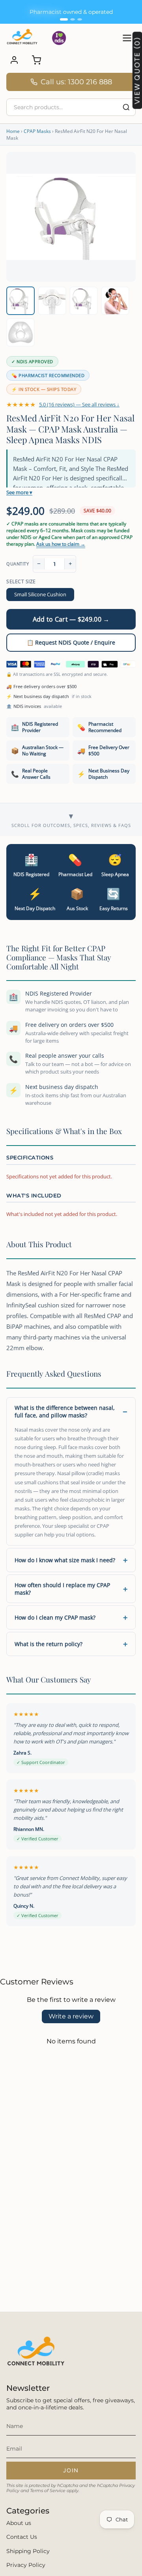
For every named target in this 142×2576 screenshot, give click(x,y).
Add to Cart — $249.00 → (71, 619)
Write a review (71, 2016)
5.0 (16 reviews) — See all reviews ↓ (79, 404)
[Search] (126, 107)
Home (13, 131)
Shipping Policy (28, 2551)
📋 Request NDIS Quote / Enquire (71, 642)
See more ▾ (19, 492)
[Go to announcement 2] (73, 19)
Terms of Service (48, 2491)
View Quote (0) (137, 71)
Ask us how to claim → (61, 544)
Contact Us (22, 2537)
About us (19, 2523)
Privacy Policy (26, 2565)
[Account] (14, 60)
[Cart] (36, 60)
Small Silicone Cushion (40, 594)
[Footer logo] (36, 2354)
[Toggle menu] (127, 38)
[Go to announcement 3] (80, 19)
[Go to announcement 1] (64, 19)
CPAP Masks (37, 131)
